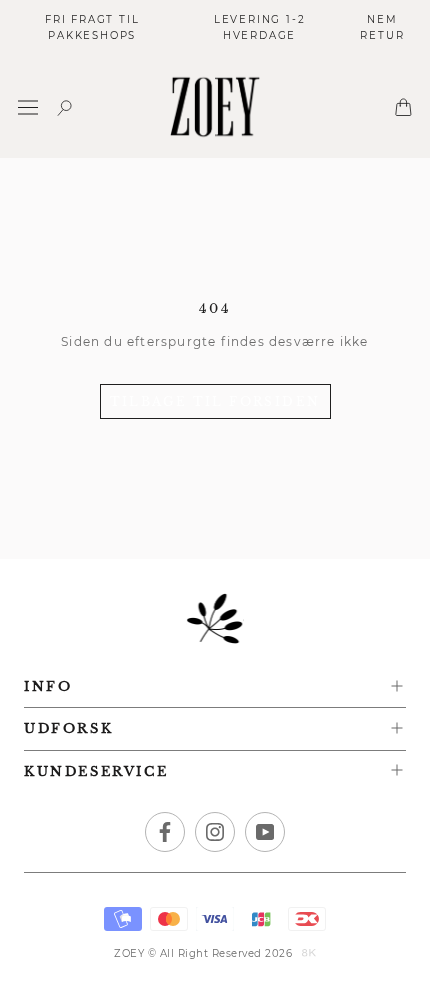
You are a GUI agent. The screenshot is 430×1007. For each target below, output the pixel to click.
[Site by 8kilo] (309, 954)
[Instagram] (215, 832)
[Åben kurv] (403, 107)
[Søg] (65, 107)
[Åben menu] (28, 107)
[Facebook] (165, 832)
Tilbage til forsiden (215, 401)
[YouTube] (265, 832)
